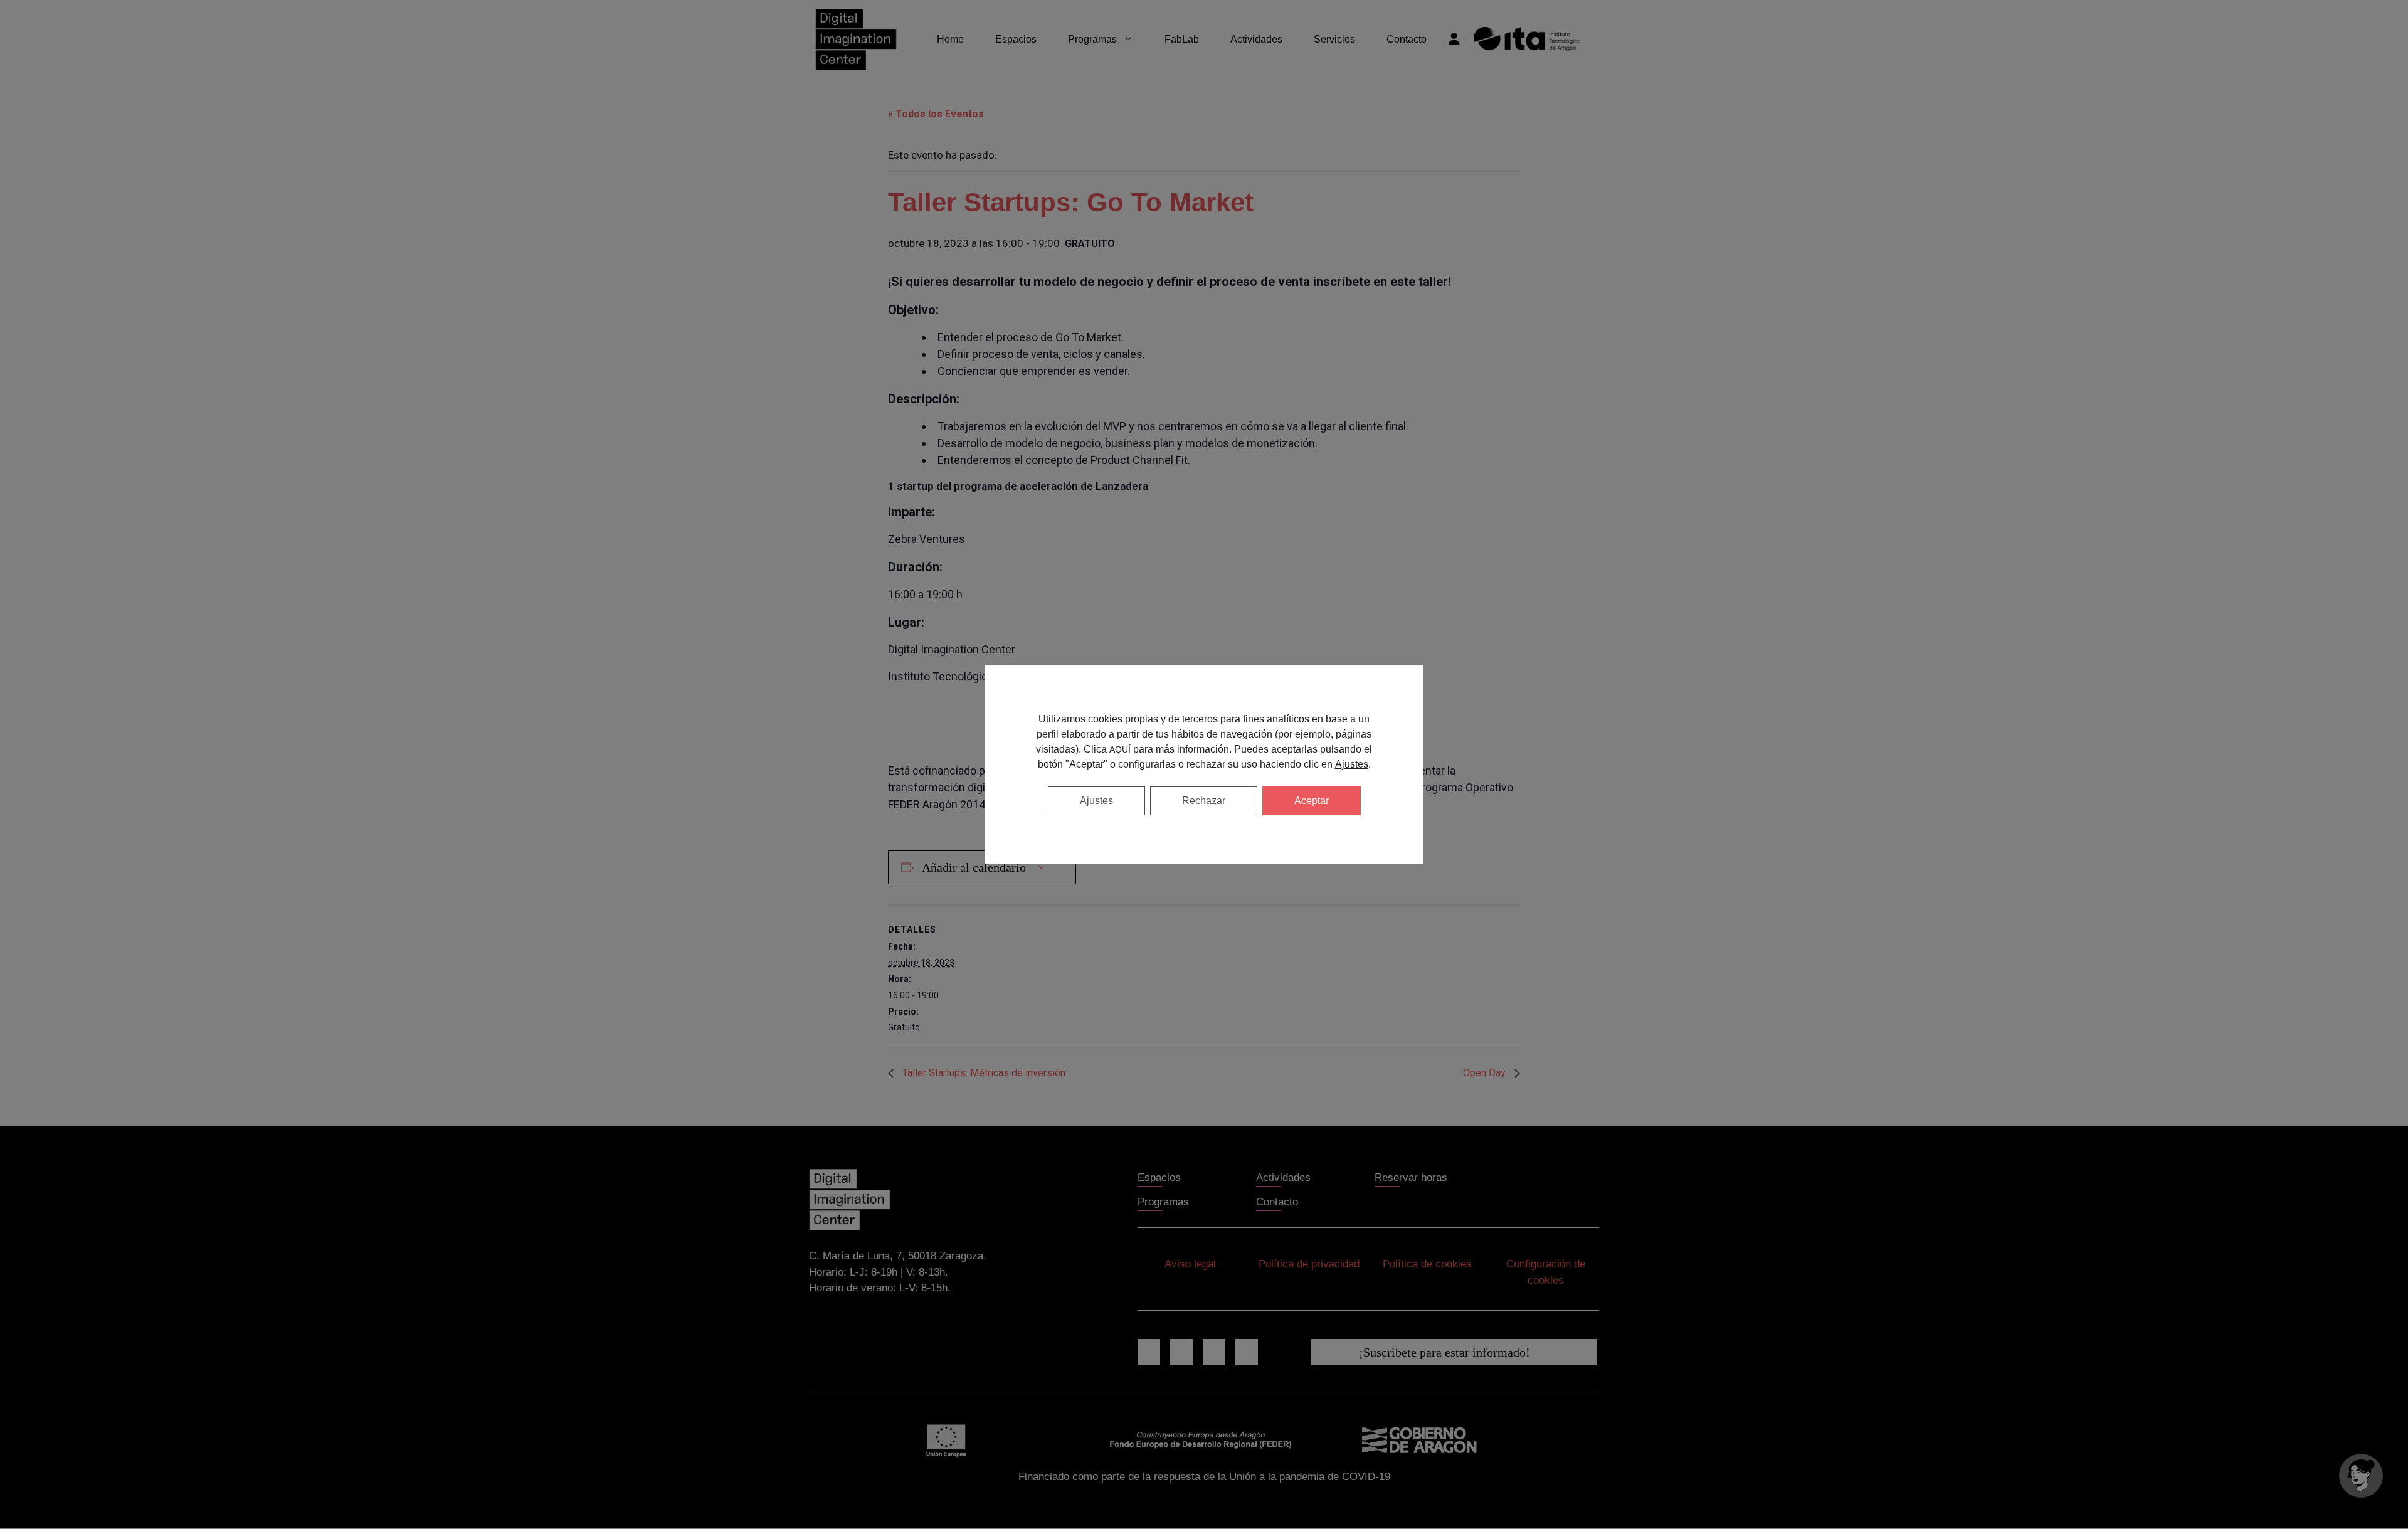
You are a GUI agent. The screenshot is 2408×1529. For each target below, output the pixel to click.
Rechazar (1204, 801)
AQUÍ (1120, 749)
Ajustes (1352, 764)
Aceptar (1312, 801)
